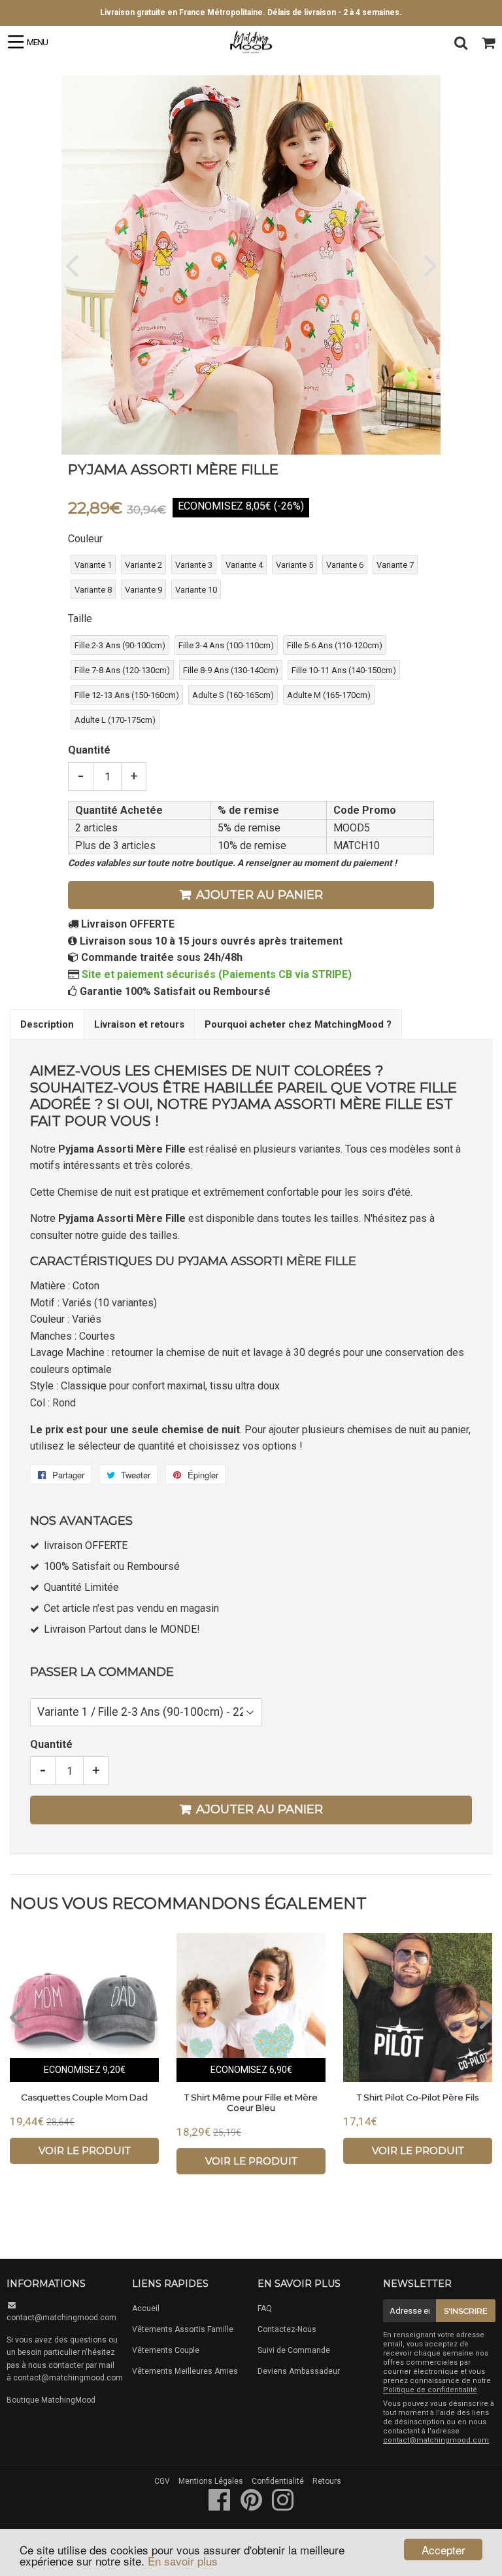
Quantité (89, 750)
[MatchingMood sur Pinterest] (252, 2507)
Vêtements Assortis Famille (183, 2329)
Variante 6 (345, 565)
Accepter (443, 2550)
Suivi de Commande (294, 2350)
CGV (162, 2481)
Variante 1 (93, 565)
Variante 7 (395, 565)
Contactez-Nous (287, 2329)
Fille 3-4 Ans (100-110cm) (226, 645)
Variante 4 (244, 565)
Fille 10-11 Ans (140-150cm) (344, 670)
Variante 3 (194, 565)
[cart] (488, 43)
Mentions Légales (211, 2481)
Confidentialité (278, 2481)
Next (429, 265)
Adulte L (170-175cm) (115, 720)
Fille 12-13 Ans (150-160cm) (127, 695)
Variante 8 (93, 590)
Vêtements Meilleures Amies (185, 2371)
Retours (327, 2481)
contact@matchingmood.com (61, 2318)
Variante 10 (196, 590)
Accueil (146, 2308)
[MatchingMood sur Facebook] (221, 2507)
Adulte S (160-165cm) (233, 695)
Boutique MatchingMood (51, 2400)
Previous (73, 265)
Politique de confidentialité (430, 2390)
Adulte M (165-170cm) (329, 695)
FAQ (265, 2308)
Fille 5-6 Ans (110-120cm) (335, 645)
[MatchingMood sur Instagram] (283, 2507)
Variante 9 (143, 590)
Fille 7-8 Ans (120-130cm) (122, 670)
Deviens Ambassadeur (299, 2371)
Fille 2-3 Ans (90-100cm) (120, 645)
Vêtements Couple (166, 2350)
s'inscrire (466, 2311)
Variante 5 (294, 565)
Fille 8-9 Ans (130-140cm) (231, 670)
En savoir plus (183, 2561)
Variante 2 (143, 565)
